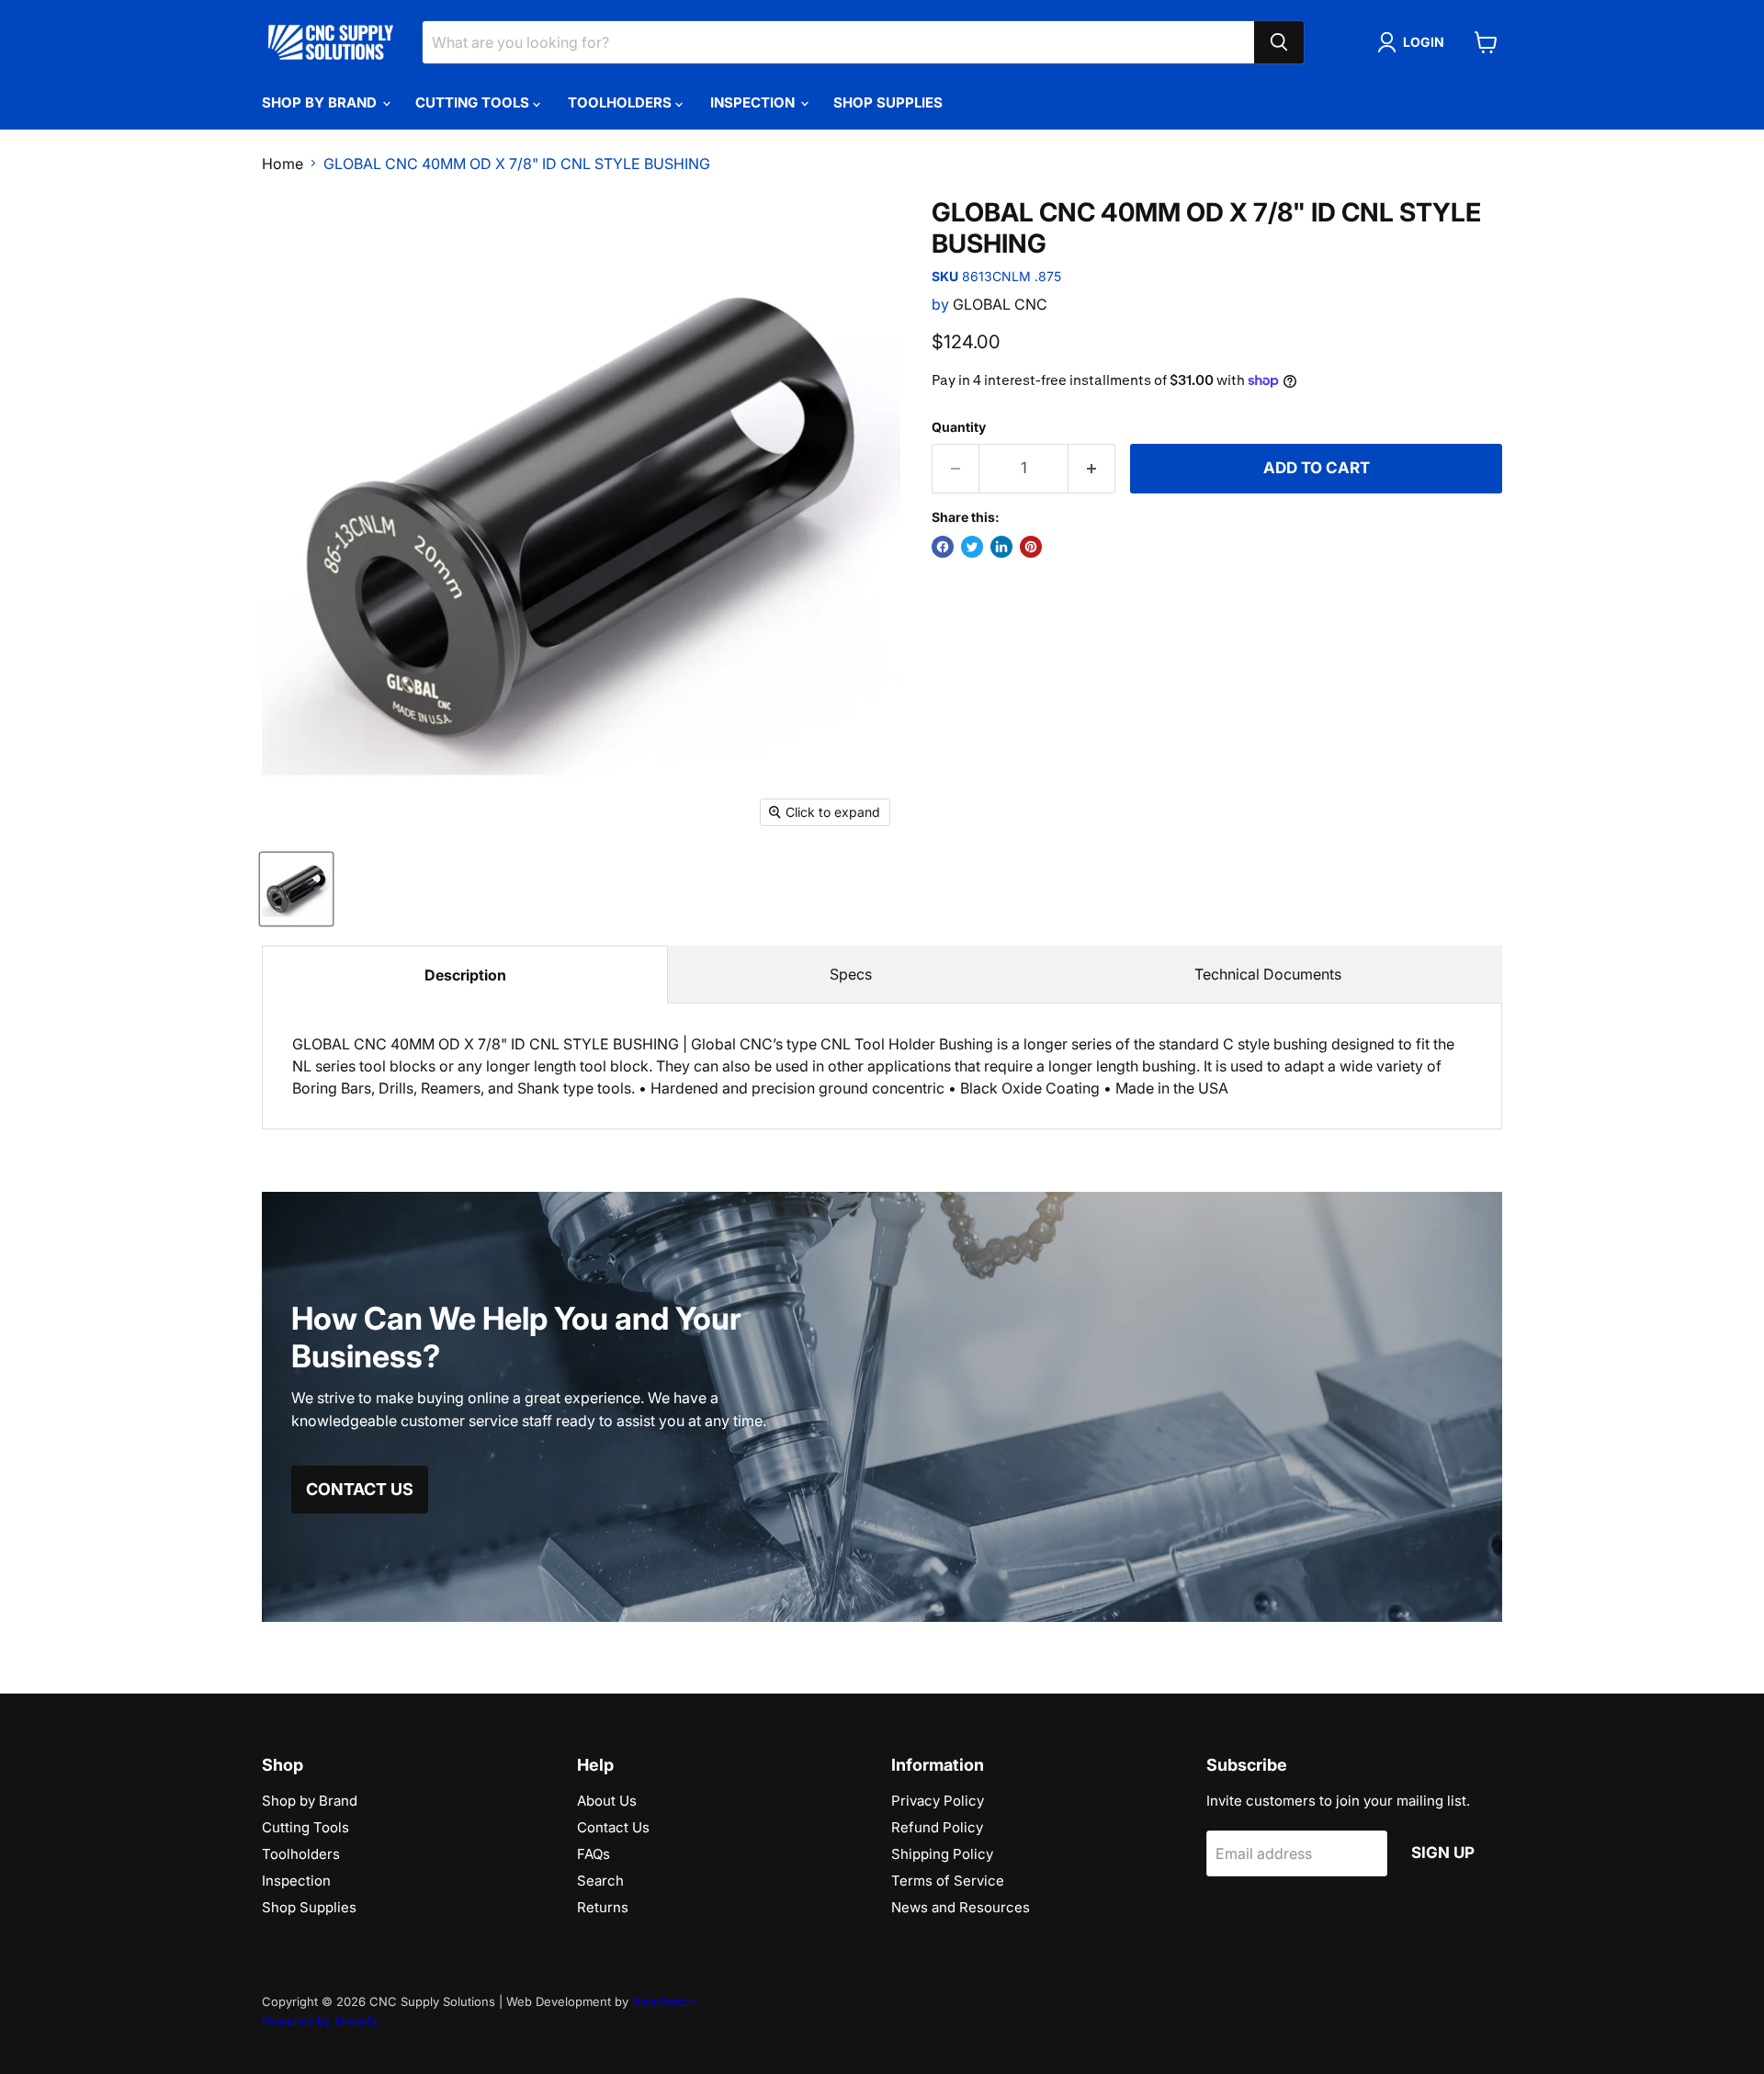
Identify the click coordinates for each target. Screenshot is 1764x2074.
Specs (851, 974)
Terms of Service (948, 1881)
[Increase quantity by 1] (1092, 469)
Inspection (754, 102)
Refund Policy (937, 1827)
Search (600, 1881)
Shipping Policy (942, 1854)
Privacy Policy (938, 1801)
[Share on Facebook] (943, 547)
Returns (603, 1907)
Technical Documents (1268, 974)
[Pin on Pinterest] (1031, 547)
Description (465, 975)
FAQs (594, 1854)
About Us (607, 1801)
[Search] (1279, 42)
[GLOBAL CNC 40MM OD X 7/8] (296, 889)
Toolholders (622, 102)
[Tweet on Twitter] (972, 547)
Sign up (1443, 1853)
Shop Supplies (888, 102)
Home (283, 164)
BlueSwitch (664, 2001)
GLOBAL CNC (1000, 304)
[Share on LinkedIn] (1001, 547)
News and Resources (961, 1907)
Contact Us (613, 1827)
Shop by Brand (321, 102)
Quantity (959, 427)
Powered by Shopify (320, 2021)
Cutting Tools (474, 102)
